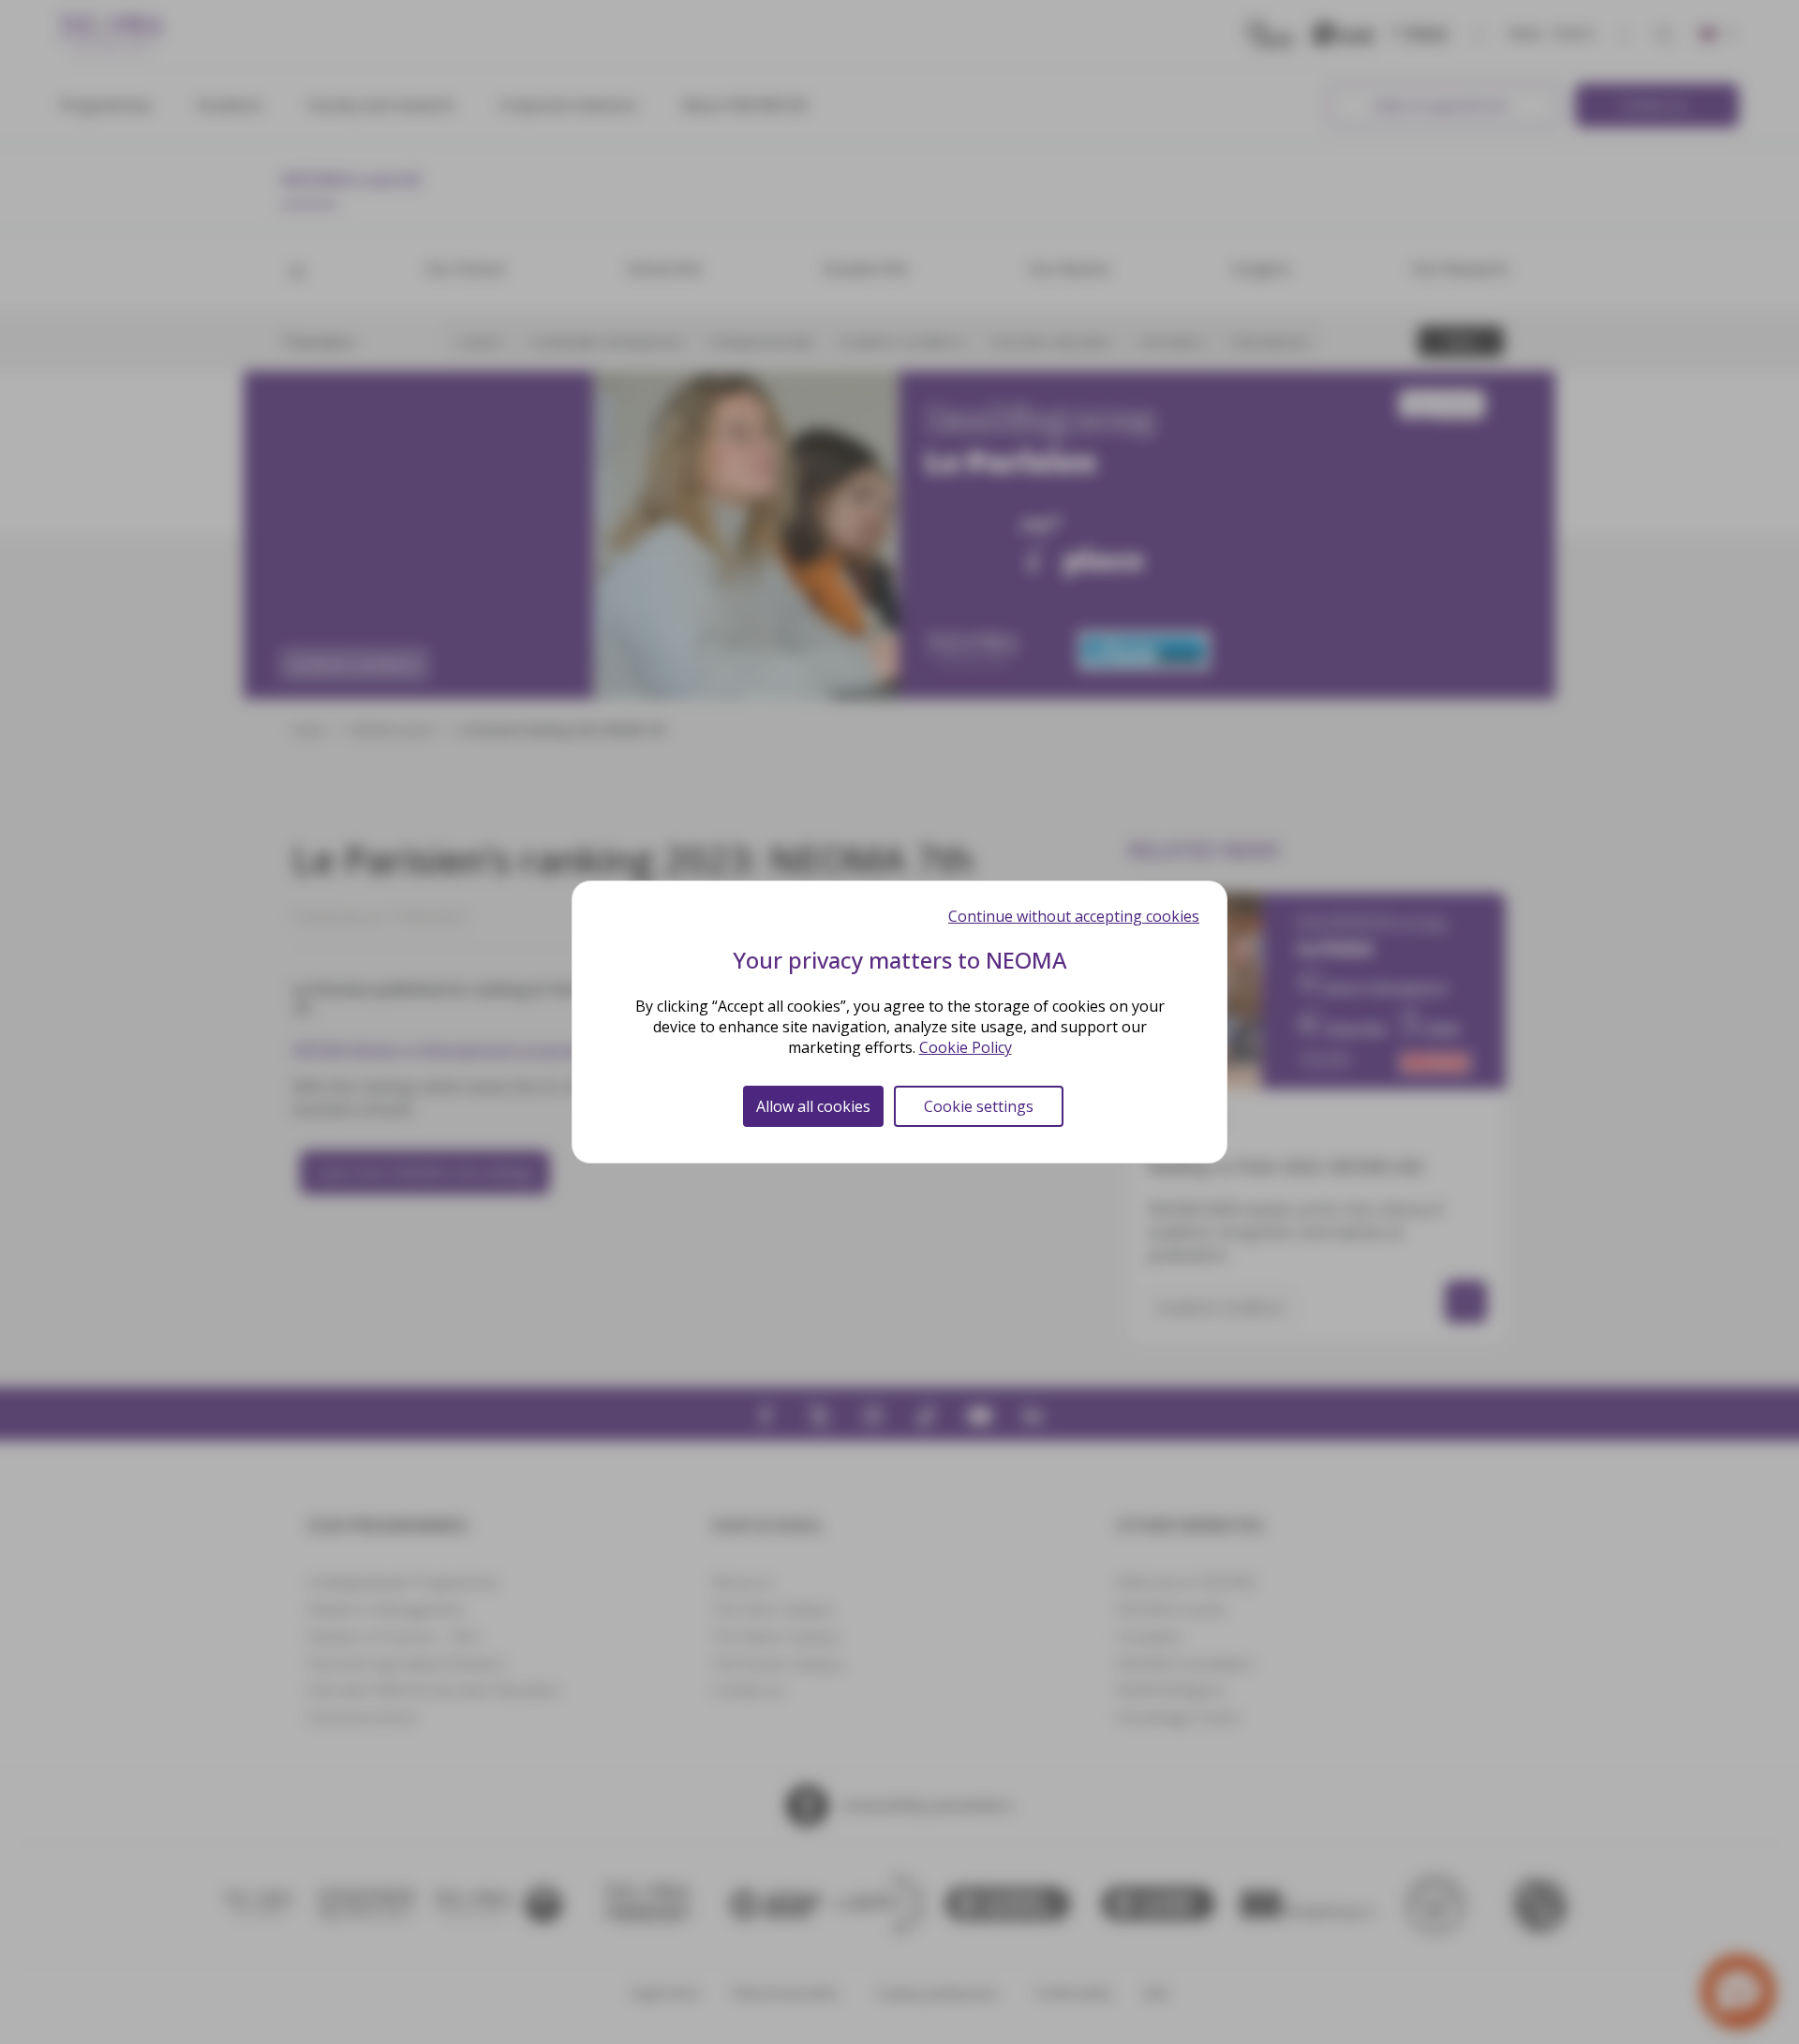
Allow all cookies (813, 1106)
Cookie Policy (966, 1047)
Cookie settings (979, 1106)
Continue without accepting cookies (1074, 916)
